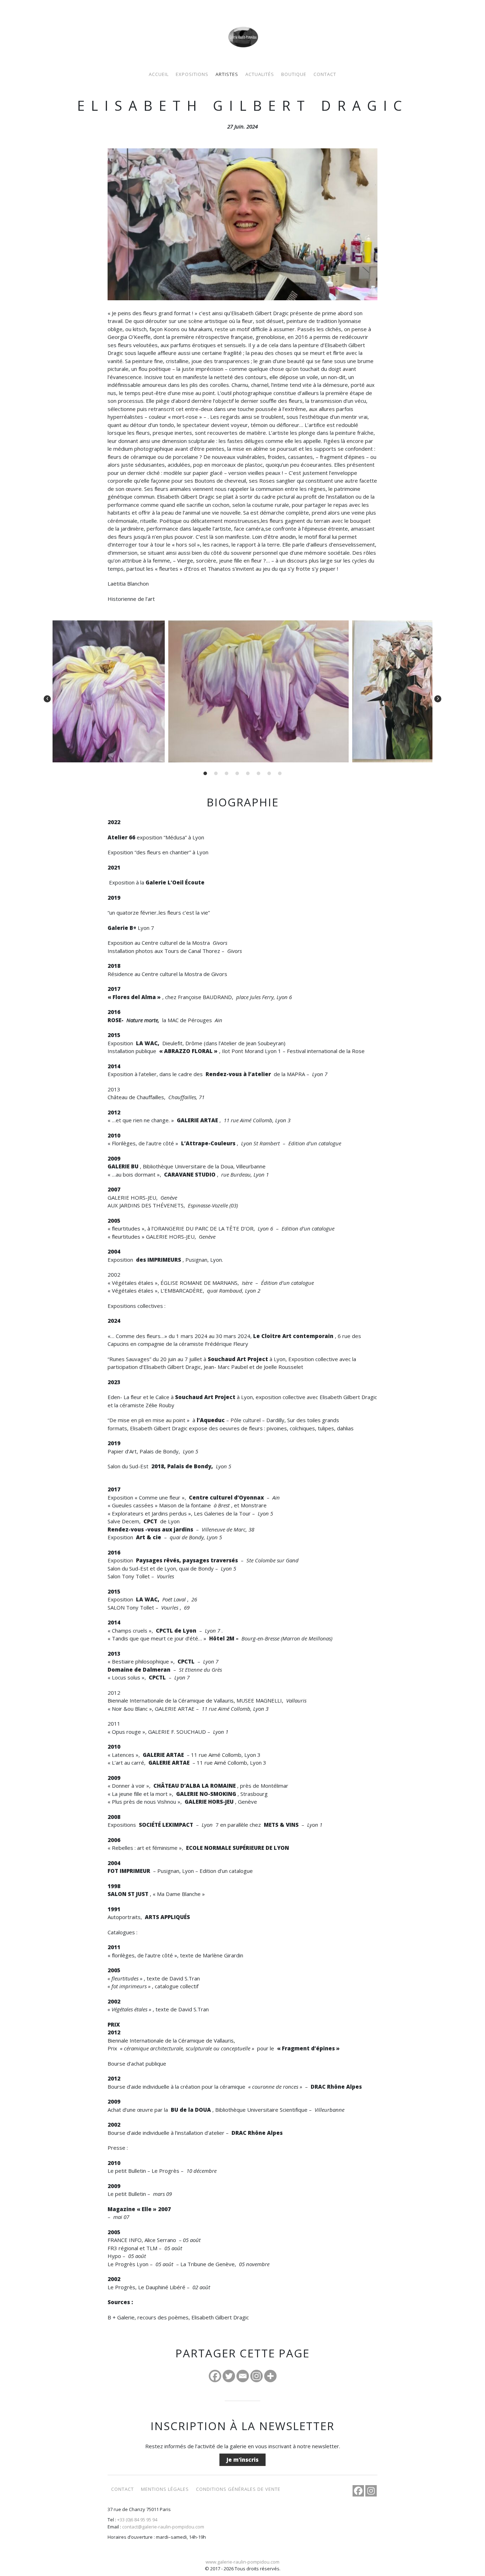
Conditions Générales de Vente (238, 2489)
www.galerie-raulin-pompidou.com (243, 2562)
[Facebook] (215, 2376)
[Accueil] (243, 29)
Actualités (260, 74)
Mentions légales (165, 2489)
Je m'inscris (243, 2460)
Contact (325, 74)
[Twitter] (229, 2376)
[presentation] (47, 699)
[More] (270, 2376)
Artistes (227, 74)
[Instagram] (257, 2376)
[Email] (243, 2376)
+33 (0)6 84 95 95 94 (137, 2520)
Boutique (294, 74)
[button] (205, 773)
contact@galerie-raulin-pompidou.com (163, 2527)
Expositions (192, 74)
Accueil (159, 74)
